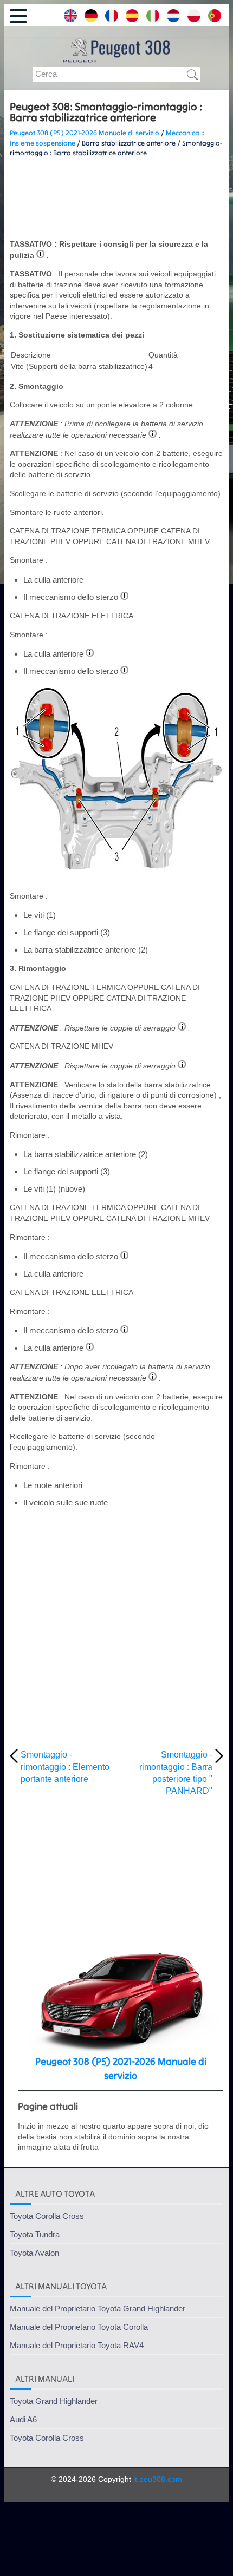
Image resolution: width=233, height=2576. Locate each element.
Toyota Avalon (34, 2253)
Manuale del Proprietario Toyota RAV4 (77, 2345)
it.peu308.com (158, 2479)
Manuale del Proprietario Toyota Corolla (79, 2327)
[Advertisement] (116, 199)
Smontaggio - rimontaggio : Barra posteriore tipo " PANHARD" (176, 1773)
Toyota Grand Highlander (54, 2401)
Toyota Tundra (35, 2234)
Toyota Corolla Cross (47, 2216)
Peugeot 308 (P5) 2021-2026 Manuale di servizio (85, 133)
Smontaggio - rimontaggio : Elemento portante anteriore (65, 1767)
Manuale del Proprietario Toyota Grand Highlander (98, 2309)
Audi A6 (23, 2419)
